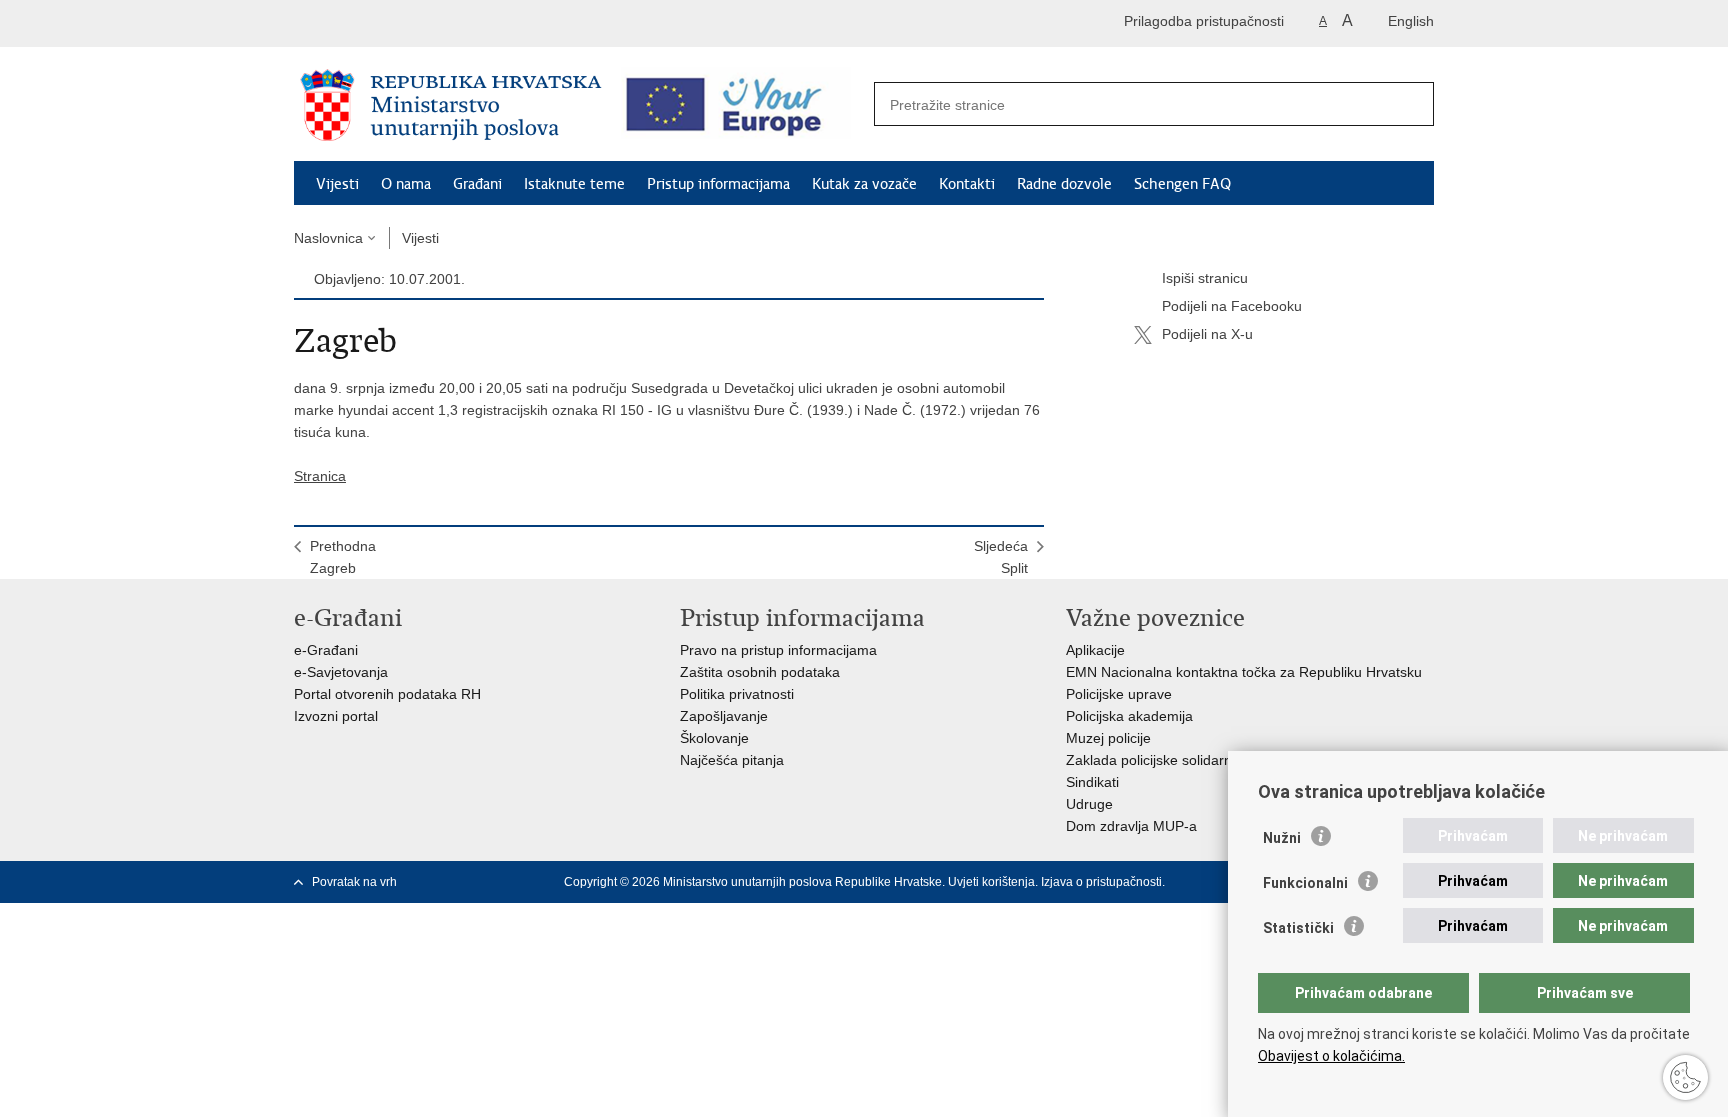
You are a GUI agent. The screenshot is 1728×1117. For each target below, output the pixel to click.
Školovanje (714, 738)
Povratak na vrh (354, 882)
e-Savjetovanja (341, 672)
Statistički (1298, 928)
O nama (406, 184)
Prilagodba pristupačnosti (1204, 21)
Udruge (1089, 804)
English (1411, 21)
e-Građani (326, 650)
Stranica (320, 476)
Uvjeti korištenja (991, 882)
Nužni (1282, 838)
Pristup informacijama (718, 184)
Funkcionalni (1305, 883)
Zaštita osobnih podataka (760, 672)
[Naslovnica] (451, 105)
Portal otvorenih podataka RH (387, 694)
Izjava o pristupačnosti (1101, 882)
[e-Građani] (379, 23)
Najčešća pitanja (732, 760)
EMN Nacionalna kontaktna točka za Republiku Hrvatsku (1244, 672)
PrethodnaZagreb (343, 557)
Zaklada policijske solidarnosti (1160, 760)
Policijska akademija (1129, 716)
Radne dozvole (1064, 184)
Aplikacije (1095, 650)
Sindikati (1092, 782)
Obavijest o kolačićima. (1331, 1056)
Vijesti (337, 184)
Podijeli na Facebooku (1232, 306)
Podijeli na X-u (1207, 334)
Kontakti (967, 184)
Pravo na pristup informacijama (778, 650)
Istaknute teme (574, 184)
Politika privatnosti (737, 694)
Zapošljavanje (724, 716)
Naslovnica (328, 238)
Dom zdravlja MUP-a (1131, 826)
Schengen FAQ (1182, 184)
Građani (477, 184)
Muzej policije (1108, 738)
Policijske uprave (1119, 694)
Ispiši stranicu (1205, 278)
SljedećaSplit (1001, 557)
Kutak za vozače (864, 184)
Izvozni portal (336, 716)
